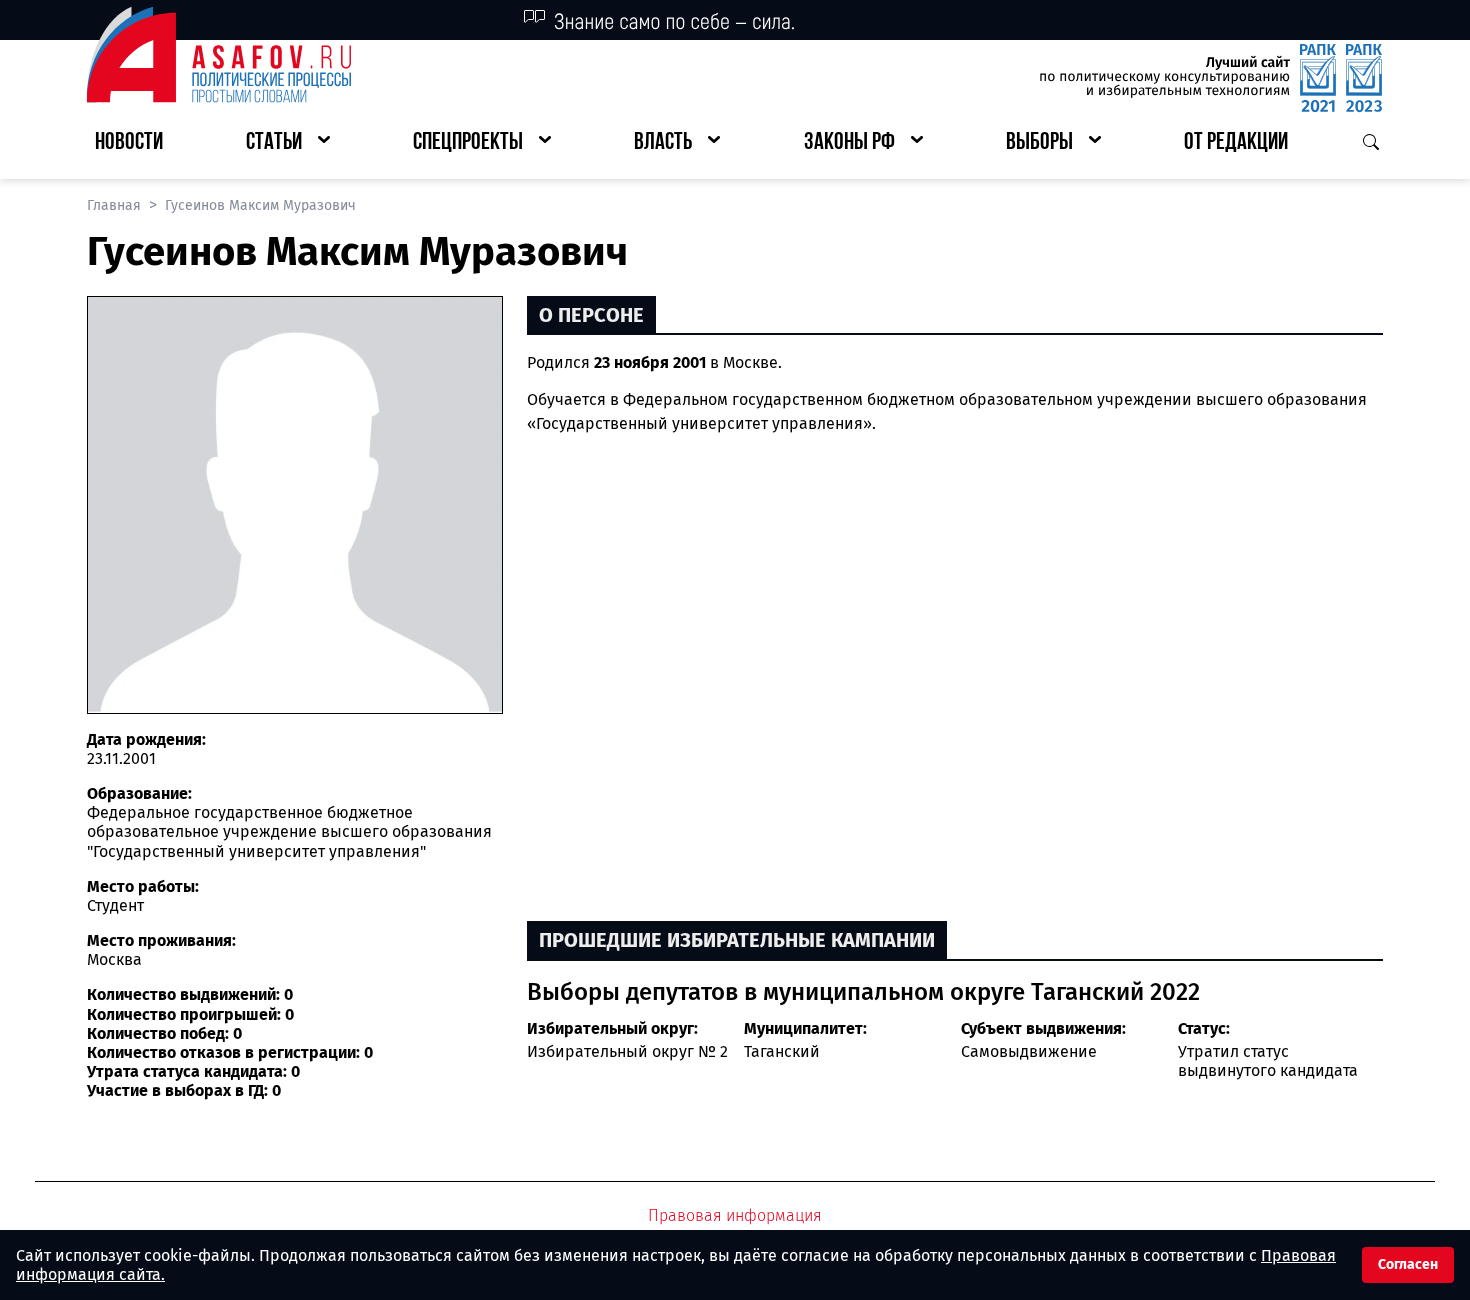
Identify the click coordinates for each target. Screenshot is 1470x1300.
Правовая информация (735, 1215)
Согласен (1408, 1264)
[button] (288, 143)
